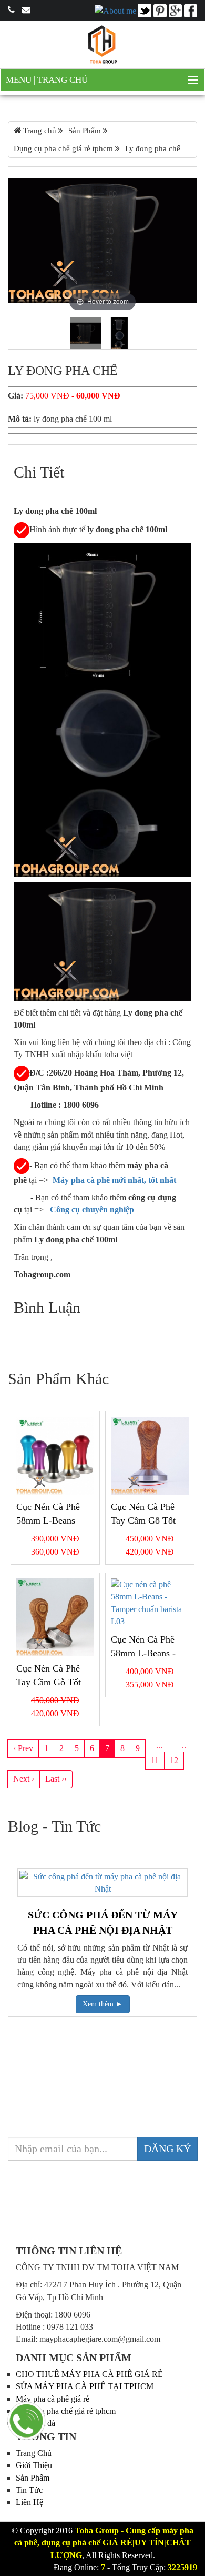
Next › (24, 1779)
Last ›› (56, 1779)
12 (174, 1760)
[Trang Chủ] (102, 44)
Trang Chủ (63, 80)
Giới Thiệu (34, 2465)
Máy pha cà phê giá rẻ (53, 2399)
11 (155, 1760)
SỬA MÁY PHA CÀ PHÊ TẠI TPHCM (85, 2386)
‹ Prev (23, 1748)
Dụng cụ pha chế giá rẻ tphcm (66, 2411)
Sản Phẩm (33, 2478)
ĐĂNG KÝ (167, 2149)
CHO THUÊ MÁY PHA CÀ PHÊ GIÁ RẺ (89, 2374)
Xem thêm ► (103, 2004)
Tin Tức (29, 2490)
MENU (20, 80)
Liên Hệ (29, 2502)
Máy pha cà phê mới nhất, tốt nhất (114, 1180)
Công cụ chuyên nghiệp (93, 1210)
